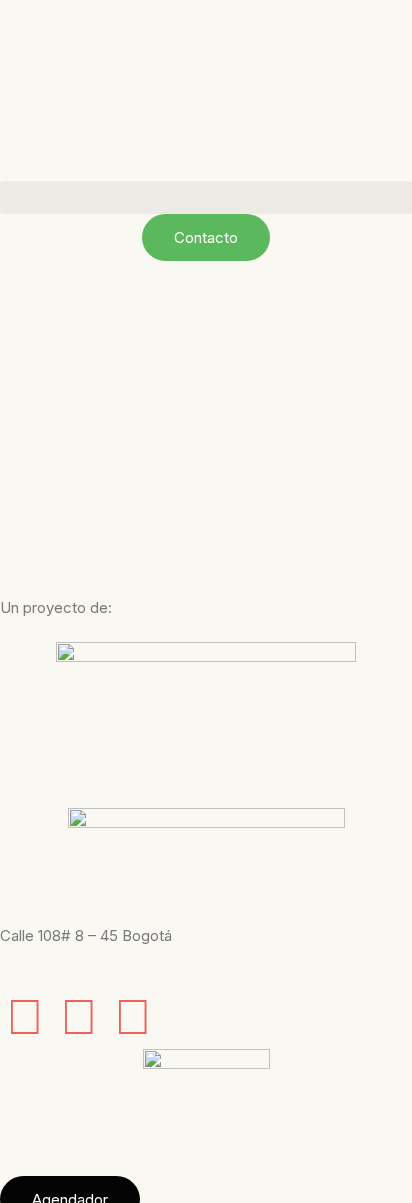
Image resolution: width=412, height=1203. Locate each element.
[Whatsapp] (133, 1016)
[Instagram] (79, 1016)
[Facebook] (25, 1016)
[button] (206, 197)
